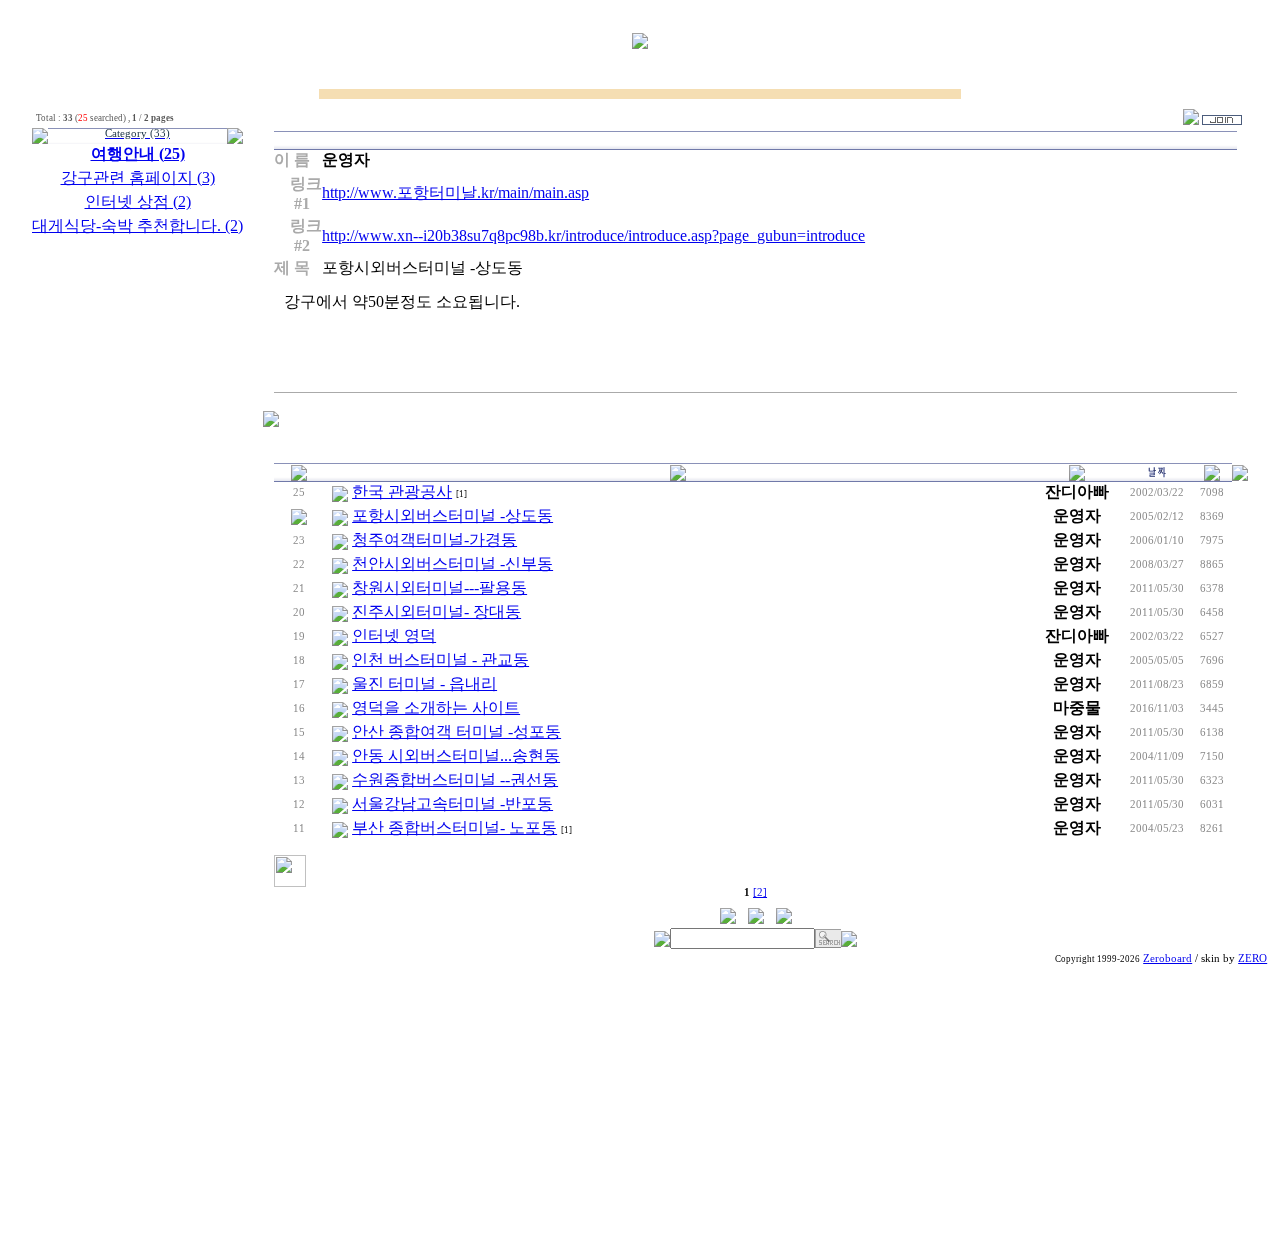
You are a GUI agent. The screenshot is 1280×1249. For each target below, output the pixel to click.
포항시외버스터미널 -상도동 (452, 515)
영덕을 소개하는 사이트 (436, 707)
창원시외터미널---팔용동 (439, 587)
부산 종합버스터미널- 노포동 (454, 827)
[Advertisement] (640, 1109)
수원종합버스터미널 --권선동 (455, 779)
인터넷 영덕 (394, 635)
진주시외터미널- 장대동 (436, 611)
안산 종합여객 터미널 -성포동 (456, 731)
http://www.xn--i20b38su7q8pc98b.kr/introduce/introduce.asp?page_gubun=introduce (593, 235)
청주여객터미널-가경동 (434, 539)
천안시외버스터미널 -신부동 (452, 563)
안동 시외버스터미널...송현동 (456, 755)
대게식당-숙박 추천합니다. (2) (137, 225)
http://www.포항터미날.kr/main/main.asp (455, 192)
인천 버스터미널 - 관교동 (440, 659)
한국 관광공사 (402, 491)
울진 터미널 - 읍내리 (424, 683)
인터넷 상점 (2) (138, 201)
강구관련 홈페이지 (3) (138, 177)
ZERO (1252, 958)
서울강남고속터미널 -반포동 (452, 803)
